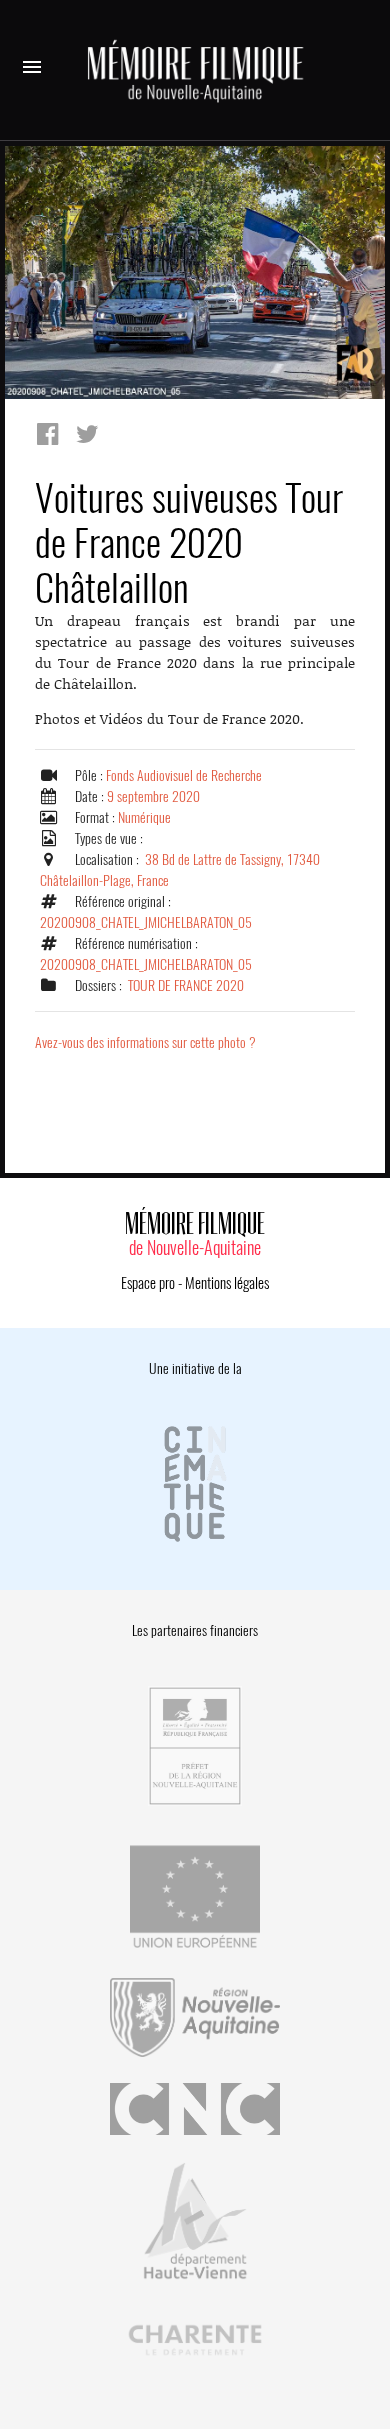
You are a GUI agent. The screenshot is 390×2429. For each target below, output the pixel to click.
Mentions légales (227, 1283)
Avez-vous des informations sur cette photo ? (145, 1042)
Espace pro (148, 1283)
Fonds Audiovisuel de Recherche (184, 775)
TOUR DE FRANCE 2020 (186, 985)
